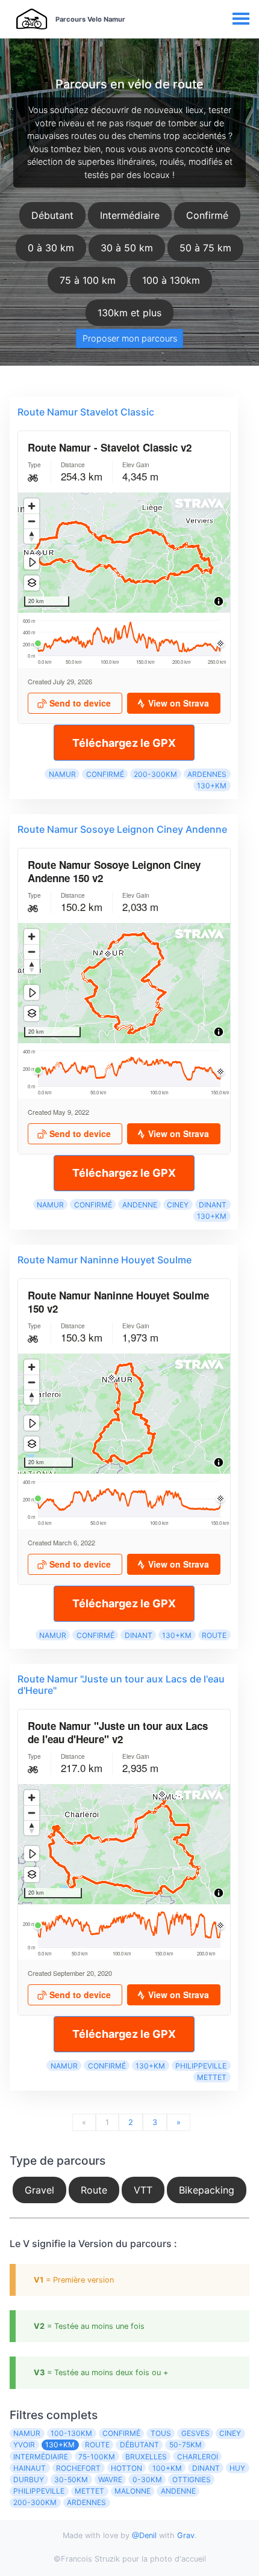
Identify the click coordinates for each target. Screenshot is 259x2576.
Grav (186, 2535)
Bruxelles (146, 2457)
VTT (143, 2190)
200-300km (155, 774)
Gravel (39, 2190)
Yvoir (24, 2445)
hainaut (30, 2468)
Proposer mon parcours (130, 338)
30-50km (71, 2479)
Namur (62, 774)
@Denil (144, 2535)
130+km (212, 786)
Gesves (195, 2433)
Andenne (140, 1205)
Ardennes (207, 774)
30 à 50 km (127, 248)
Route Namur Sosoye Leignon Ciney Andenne (122, 829)
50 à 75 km (205, 248)
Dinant (213, 1205)
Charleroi (198, 2457)
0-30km (147, 2479)
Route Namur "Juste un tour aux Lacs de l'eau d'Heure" (121, 1685)
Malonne (133, 2491)
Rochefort (78, 2468)
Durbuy (29, 2479)
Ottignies (192, 2479)
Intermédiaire (130, 215)
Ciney (178, 1205)
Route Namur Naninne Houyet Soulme (105, 1260)
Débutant (52, 215)
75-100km (97, 2457)
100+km (167, 2468)
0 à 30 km (51, 248)
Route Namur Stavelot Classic (86, 412)
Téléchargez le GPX (124, 743)
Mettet (212, 2077)
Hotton (126, 2468)
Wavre (110, 2479)
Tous (161, 2433)
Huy (237, 2468)
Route (214, 1635)
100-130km (71, 2433)
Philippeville (201, 2066)
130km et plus (129, 313)
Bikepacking (207, 2190)
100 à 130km (171, 280)
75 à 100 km (88, 280)
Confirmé (207, 215)
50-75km (186, 2445)
